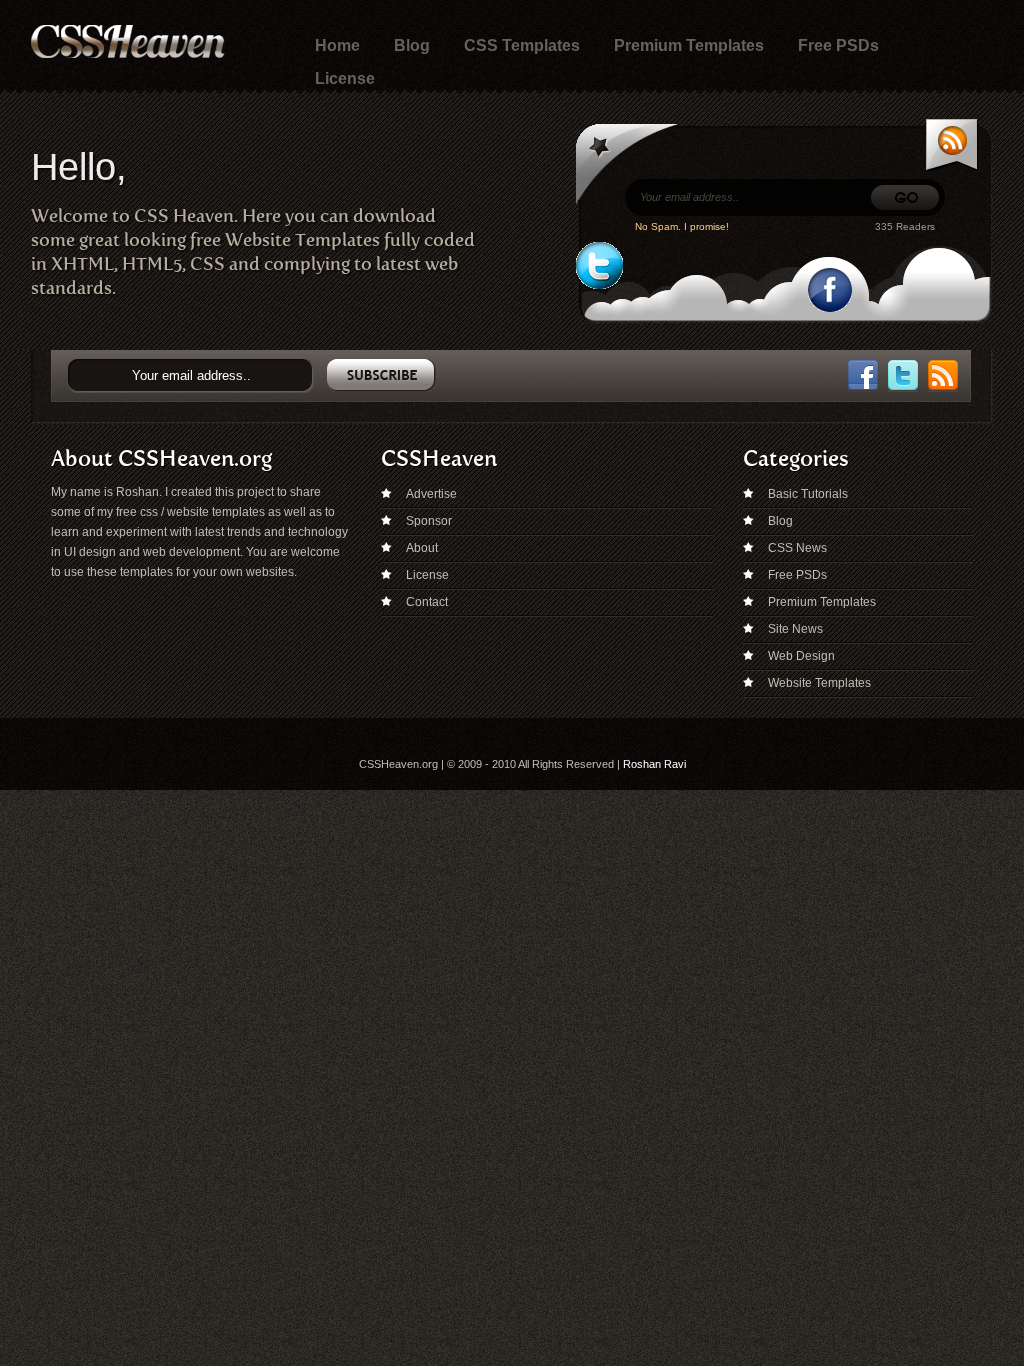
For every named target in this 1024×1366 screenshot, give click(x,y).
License (345, 78)
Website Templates (819, 683)
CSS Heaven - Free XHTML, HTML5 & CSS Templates (128, 41)
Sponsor (429, 521)
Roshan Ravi (654, 764)
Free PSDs (838, 45)
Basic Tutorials (808, 494)
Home (337, 45)
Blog (412, 45)
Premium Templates (689, 45)
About (422, 548)
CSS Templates (522, 45)
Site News (795, 629)
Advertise (431, 494)
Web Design (801, 656)
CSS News (797, 548)
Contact (427, 602)
